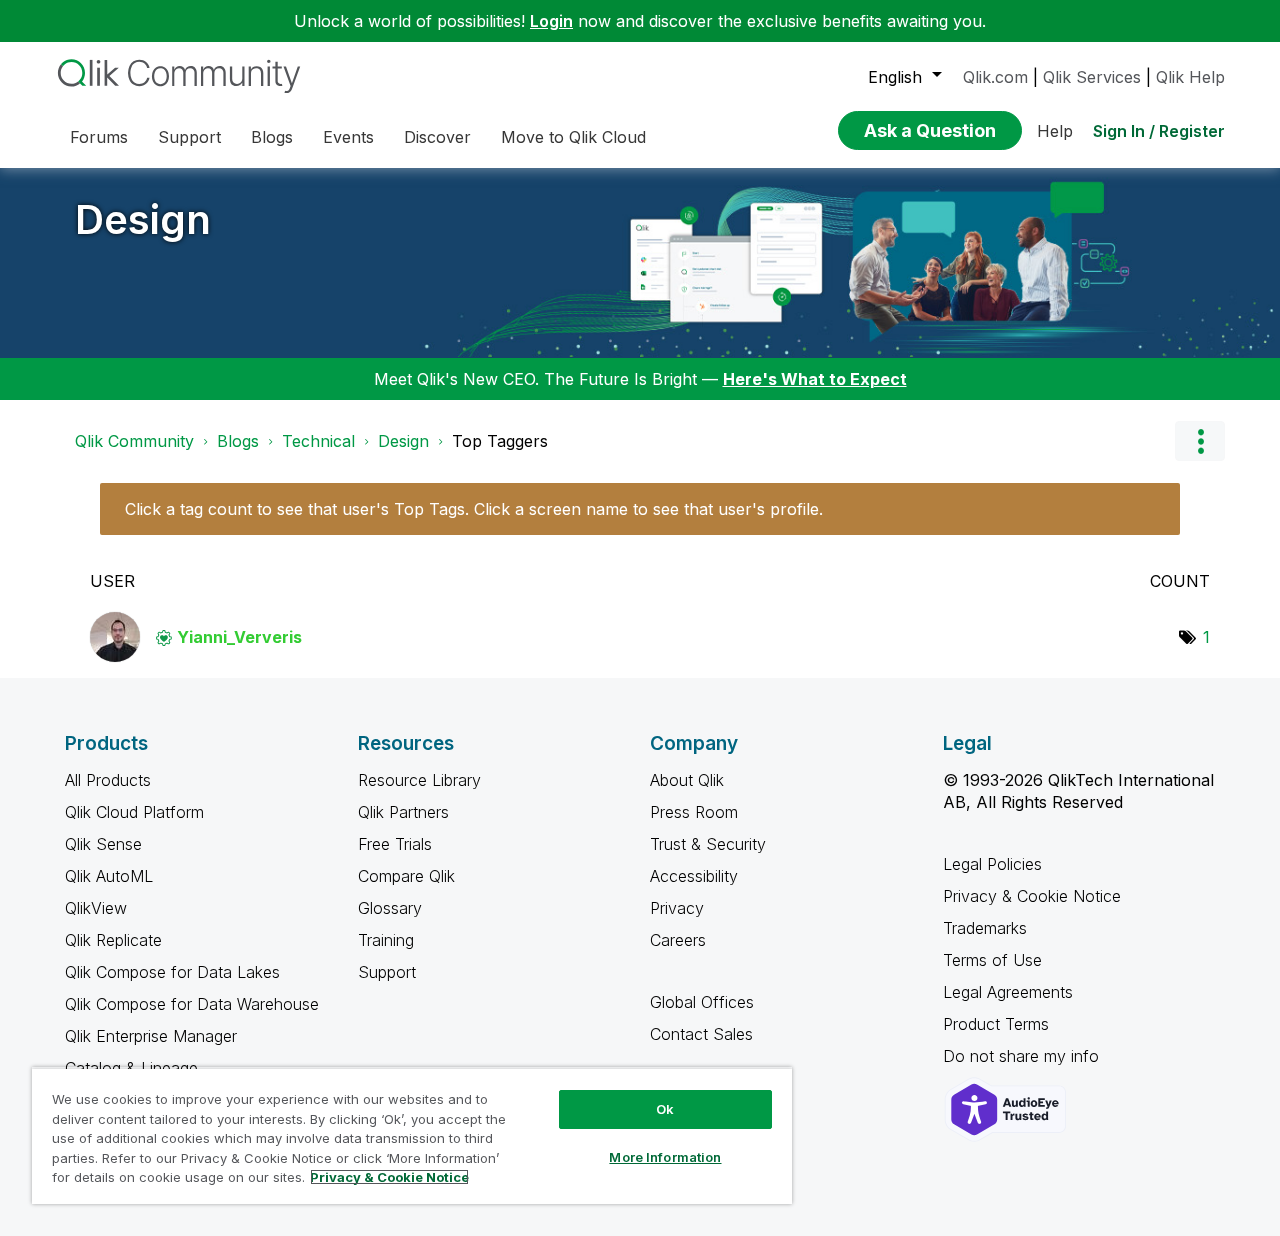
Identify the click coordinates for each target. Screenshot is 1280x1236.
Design (143, 219)
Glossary (390, 908)
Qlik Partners (403, 812)
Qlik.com (995, 77)
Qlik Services (1092, 77)
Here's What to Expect (815, 379)
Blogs (238, 441)
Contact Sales (701, 1034)
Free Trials (395, 844)
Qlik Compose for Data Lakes (172, 972)
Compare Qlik (406, 876)
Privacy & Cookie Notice (1032, 896)
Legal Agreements (1008, 992)
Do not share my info (1023, 1056)
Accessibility (694, 876)
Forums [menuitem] (99, 137)
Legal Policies (992, 864)
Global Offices (702, 1002)
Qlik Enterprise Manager (151, 1036)
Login (551, 21)
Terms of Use (992, 960)
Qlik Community (134, 441)
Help (1055, 131)
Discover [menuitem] (437, 137)
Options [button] (1200, 441)
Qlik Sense (103, 844)
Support (387, 972)
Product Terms (996, 1024)
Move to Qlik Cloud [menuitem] (573, 137)
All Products (108, 780)
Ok (665, 1109)
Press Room (694, 812)
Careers (678, 940)
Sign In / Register (1159, 131)
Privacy (677, 908)
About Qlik (687, 780)
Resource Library (419, 780)
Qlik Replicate (113, 940)
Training (386, 940)
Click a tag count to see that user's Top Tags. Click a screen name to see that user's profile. (474, 509)
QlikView (96, 908)
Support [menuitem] (189, 137)
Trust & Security (708, 844)
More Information (665, 1157)
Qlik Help (1190, 77)
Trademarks (985, 928)
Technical (318, 441)
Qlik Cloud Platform (134, 812)
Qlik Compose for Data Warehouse (192, 1004)
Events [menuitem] (348, 137)
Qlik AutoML (109, 876)
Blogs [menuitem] (272, 137)
